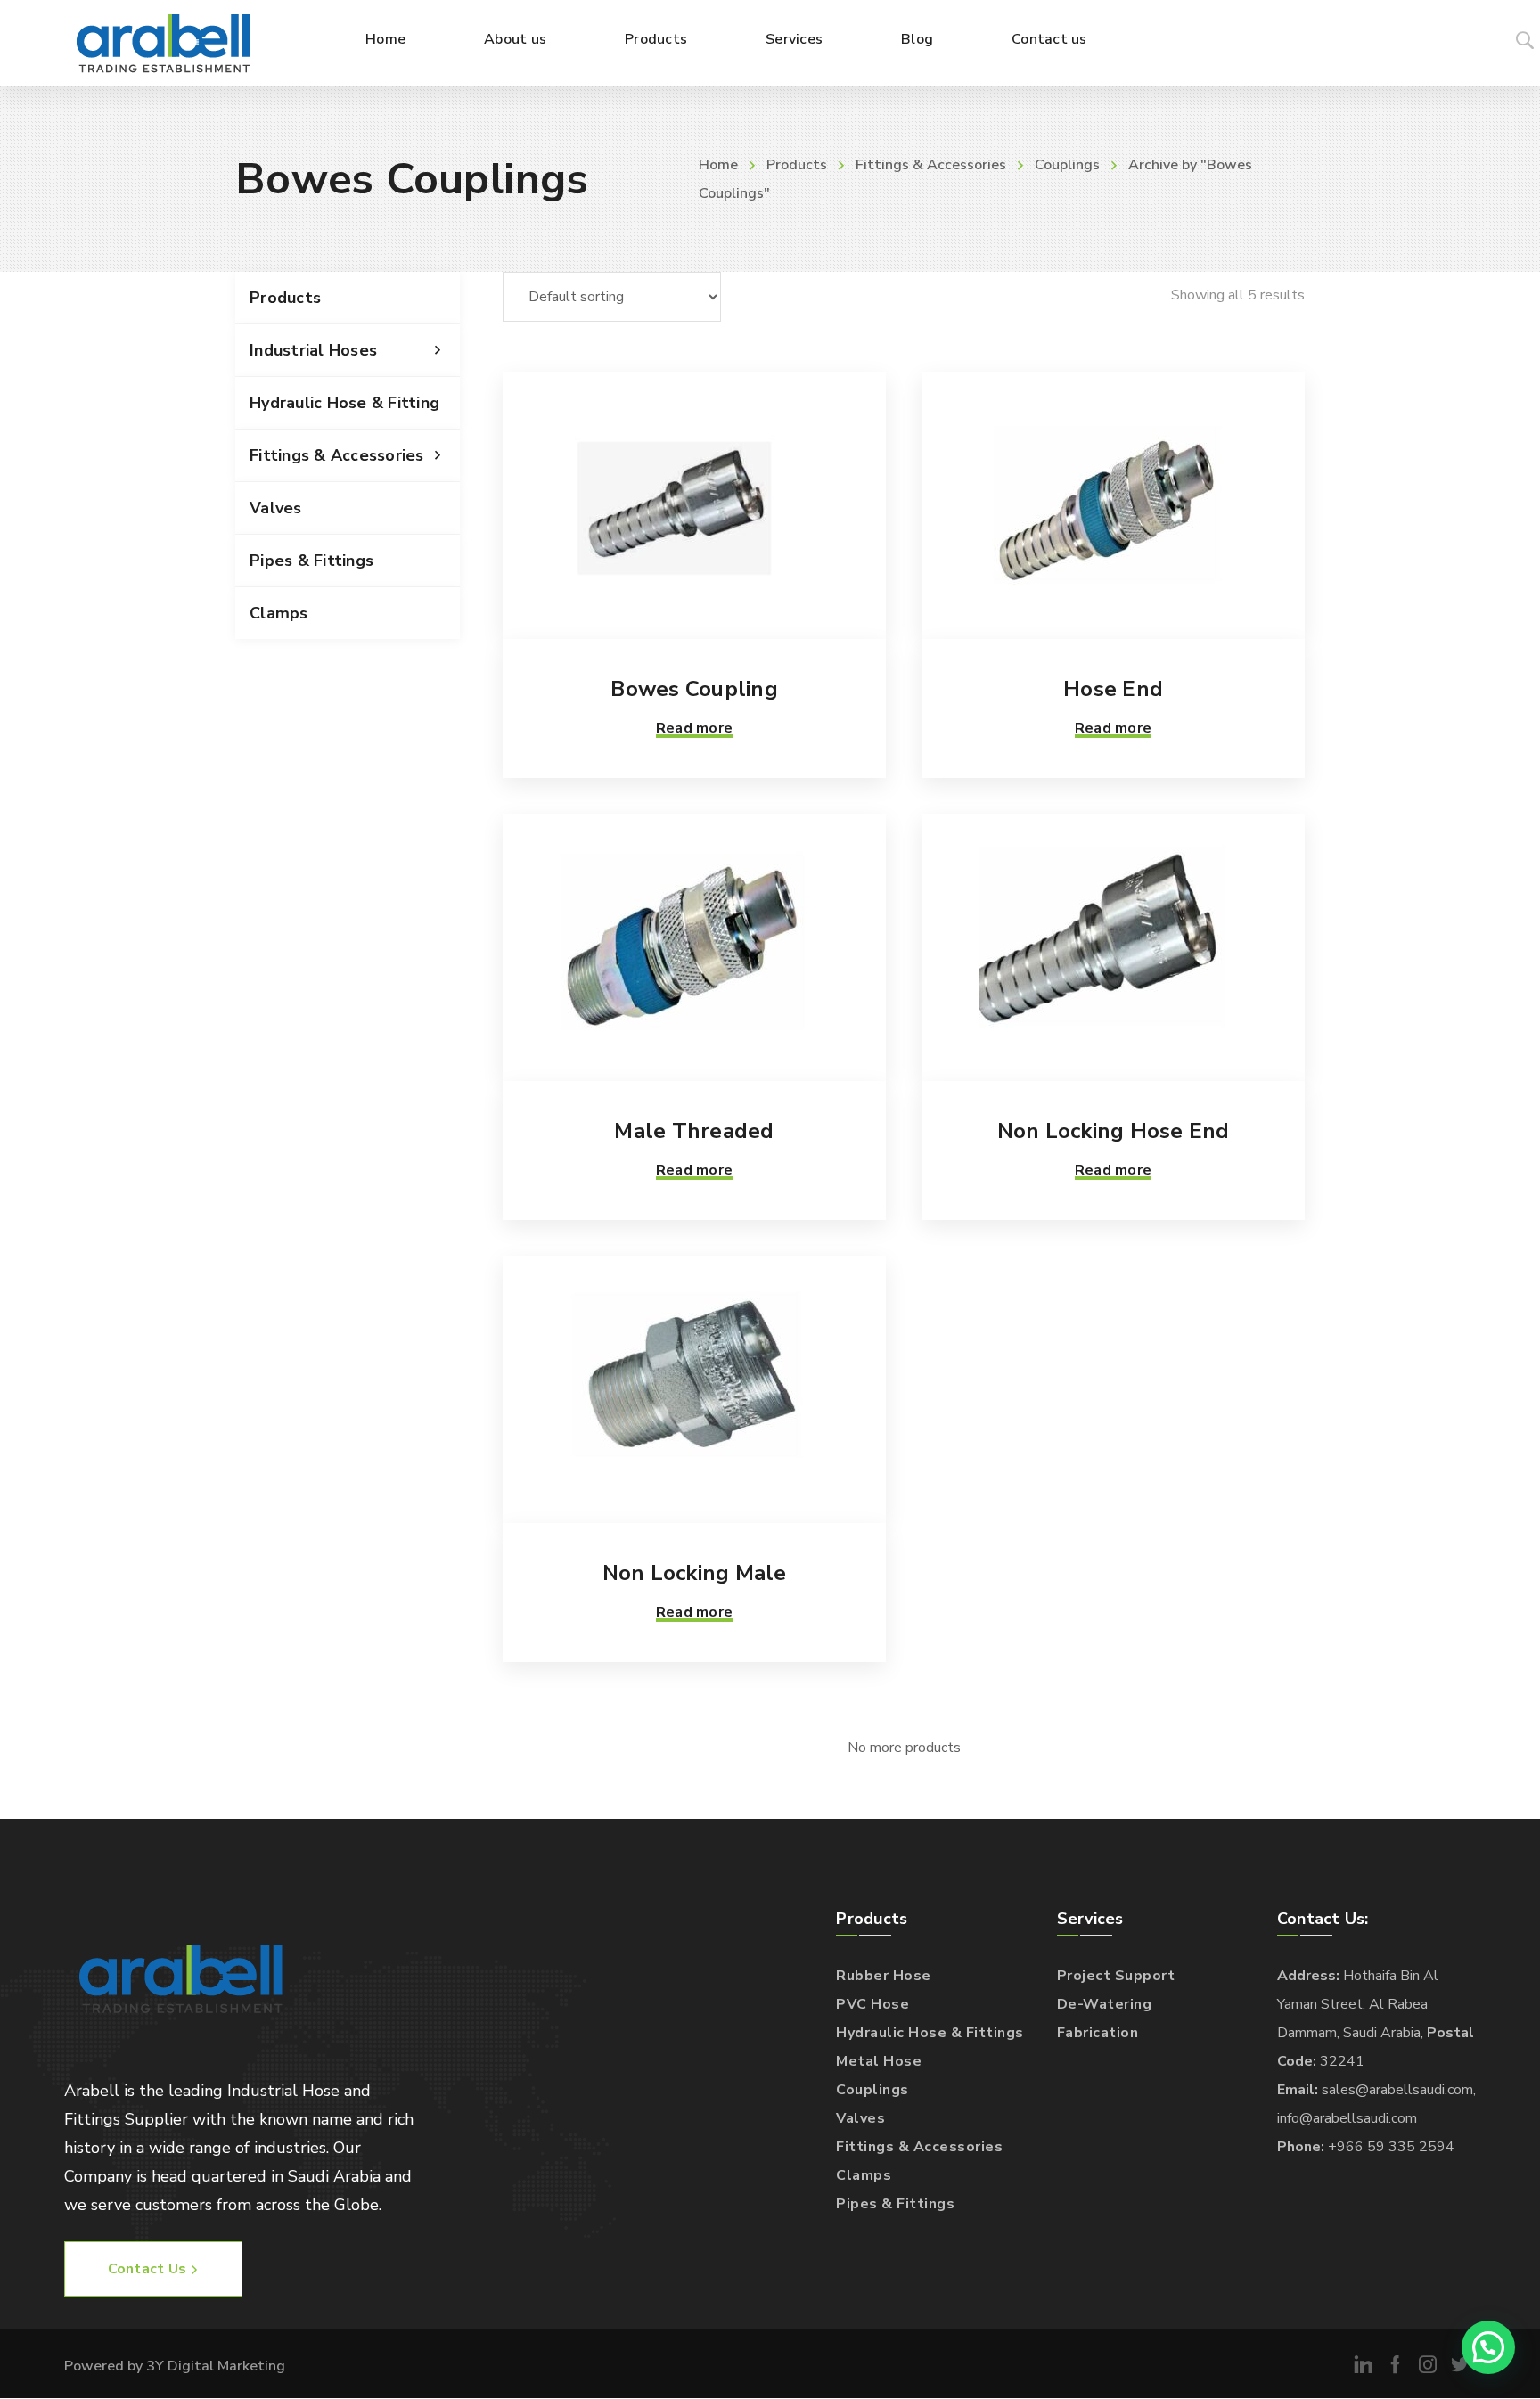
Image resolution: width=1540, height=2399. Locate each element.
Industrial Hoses (313, 350)
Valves (276, 508)
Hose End (1113, 689)
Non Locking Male (695, 1573)
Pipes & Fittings (311, 561)
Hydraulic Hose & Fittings (930, 2033)
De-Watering (1105, 2004)
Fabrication (1098, 2033)
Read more (694, 728)
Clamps (279, 613)
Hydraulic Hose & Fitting (344, 403)
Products (797, 165)
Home (718, 165)
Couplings (1067, 165)
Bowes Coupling (694, 689)
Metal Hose (879, 2061)
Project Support (1116, 1976)
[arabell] (163, 43)
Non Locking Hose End (1114, 1131)
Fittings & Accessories (931, 165)
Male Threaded (694, 1131)
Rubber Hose (884, 1976)
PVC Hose (872, 2004)
